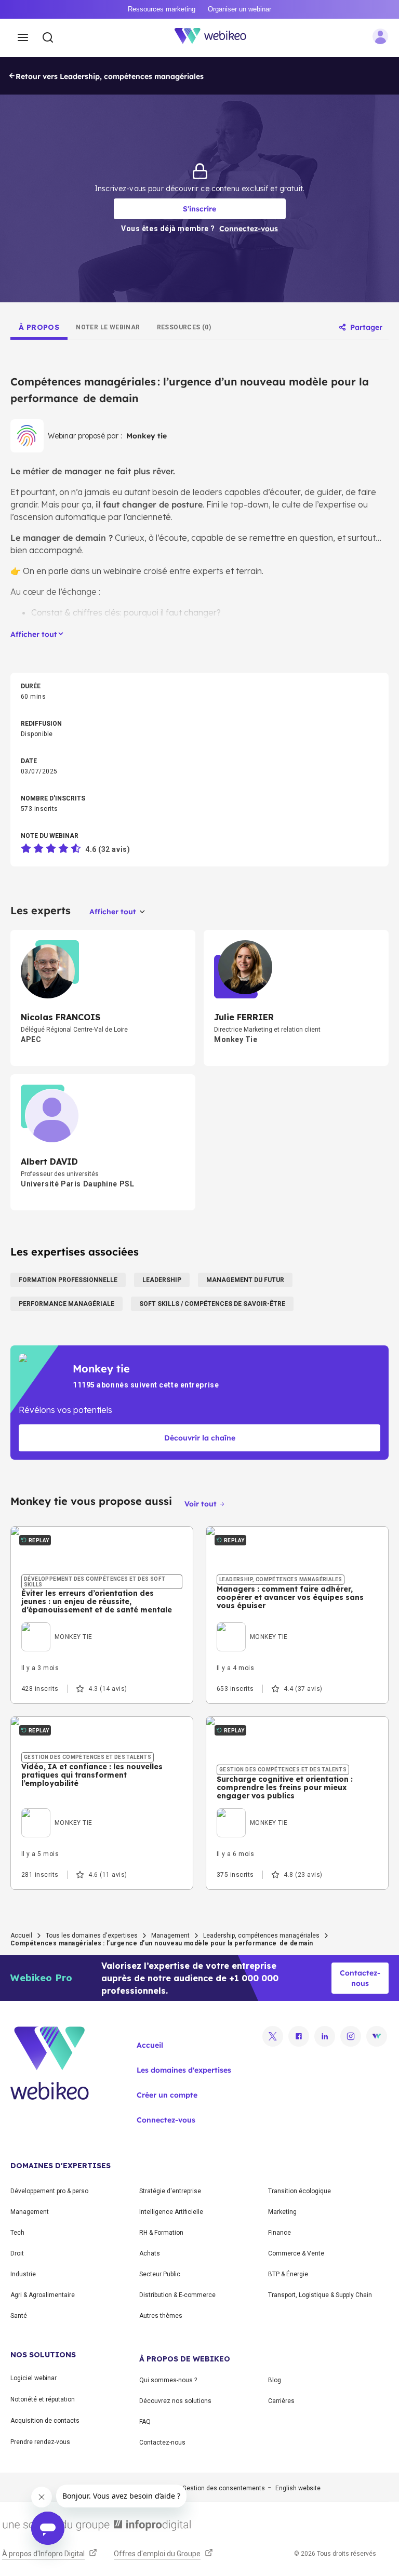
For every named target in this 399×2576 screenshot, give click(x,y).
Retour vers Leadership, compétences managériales (110, 76)
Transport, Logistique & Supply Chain (320, 2295)
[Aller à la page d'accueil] (216, 38)
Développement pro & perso (49, 2191)
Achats (150, 2253)
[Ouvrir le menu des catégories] (23, 38)
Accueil (21, 1936)
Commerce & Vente (296, 2253)
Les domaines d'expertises (184, 2070)
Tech (17, 2233)
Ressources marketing (162, 9)
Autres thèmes (161, 2316)
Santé (19, 2316)
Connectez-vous (166, 2120)
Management (170, 1936)
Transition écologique (300, 2191)
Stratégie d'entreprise (170, 2191)
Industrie (23, 2274)
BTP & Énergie (288, 2274)
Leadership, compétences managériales (261, 1936)
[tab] (39, 327)
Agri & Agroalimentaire (43, 2295)
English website (298, 2488)
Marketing (282, 2212)
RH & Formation (161, 2233)
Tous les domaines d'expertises (92, 1936)
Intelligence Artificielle (171, 2212)
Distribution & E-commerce (177, 2295)
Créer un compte (167, 2095)
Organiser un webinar (240, 9)
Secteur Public (160, 2274)
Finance (280, 2233)
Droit (17, 2253)
